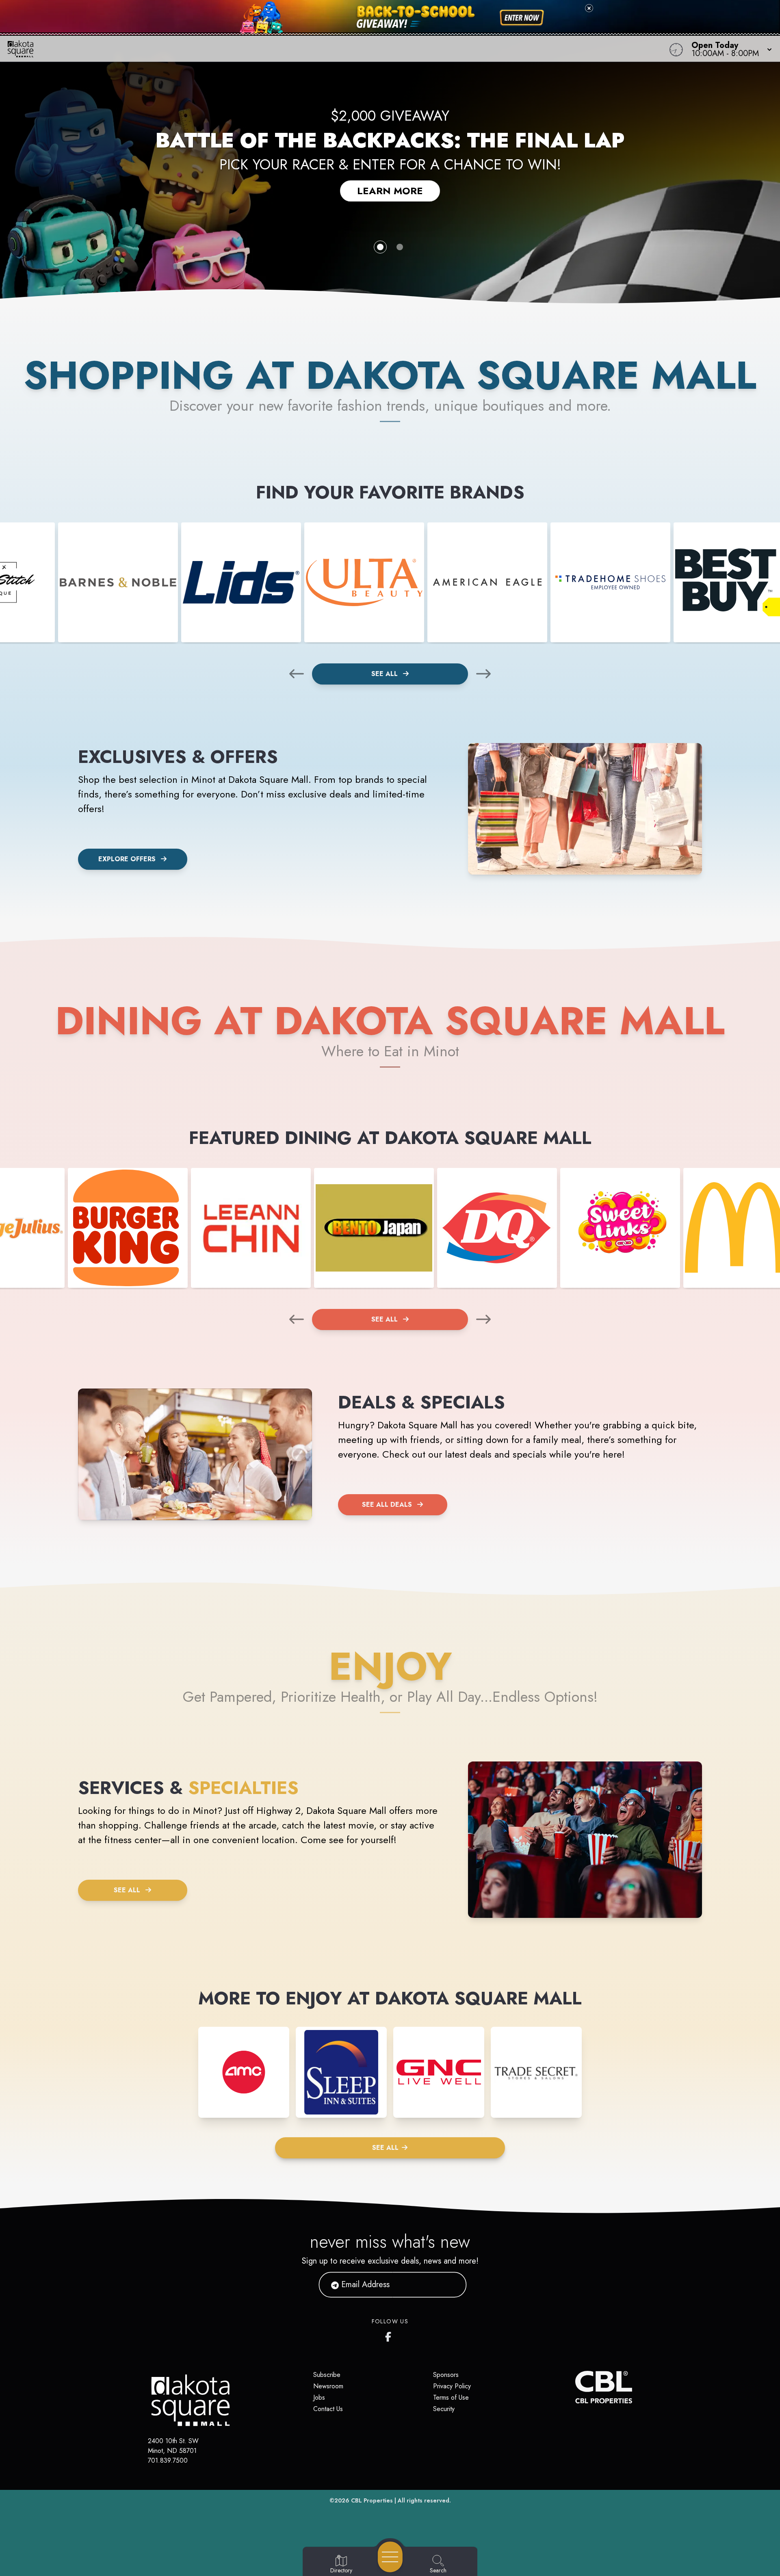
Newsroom (328, 2386)
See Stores (390, 182)
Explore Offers (127, 859)
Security (444, 2409)
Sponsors (446, 2375)
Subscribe (327, 2375)
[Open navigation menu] (390, 2557)
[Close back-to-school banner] (589, 8)
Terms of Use (451, 2397)
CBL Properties (372, 2500)
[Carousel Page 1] (380, 247)
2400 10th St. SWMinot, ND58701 (173, 2446)
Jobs (319, 2397)
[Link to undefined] (118, 582)
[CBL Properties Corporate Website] (575, 2387)
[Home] (294, 49)
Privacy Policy (452, 2386)
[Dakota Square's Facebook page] (390, 2335)
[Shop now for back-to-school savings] (522, 18)
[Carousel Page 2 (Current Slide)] (400, 247)
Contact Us (328, 2409)
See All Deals (387, 1505)
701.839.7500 (168, 2460)
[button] (729, 49)
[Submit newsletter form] (451, 2285)
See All (386, 674)
